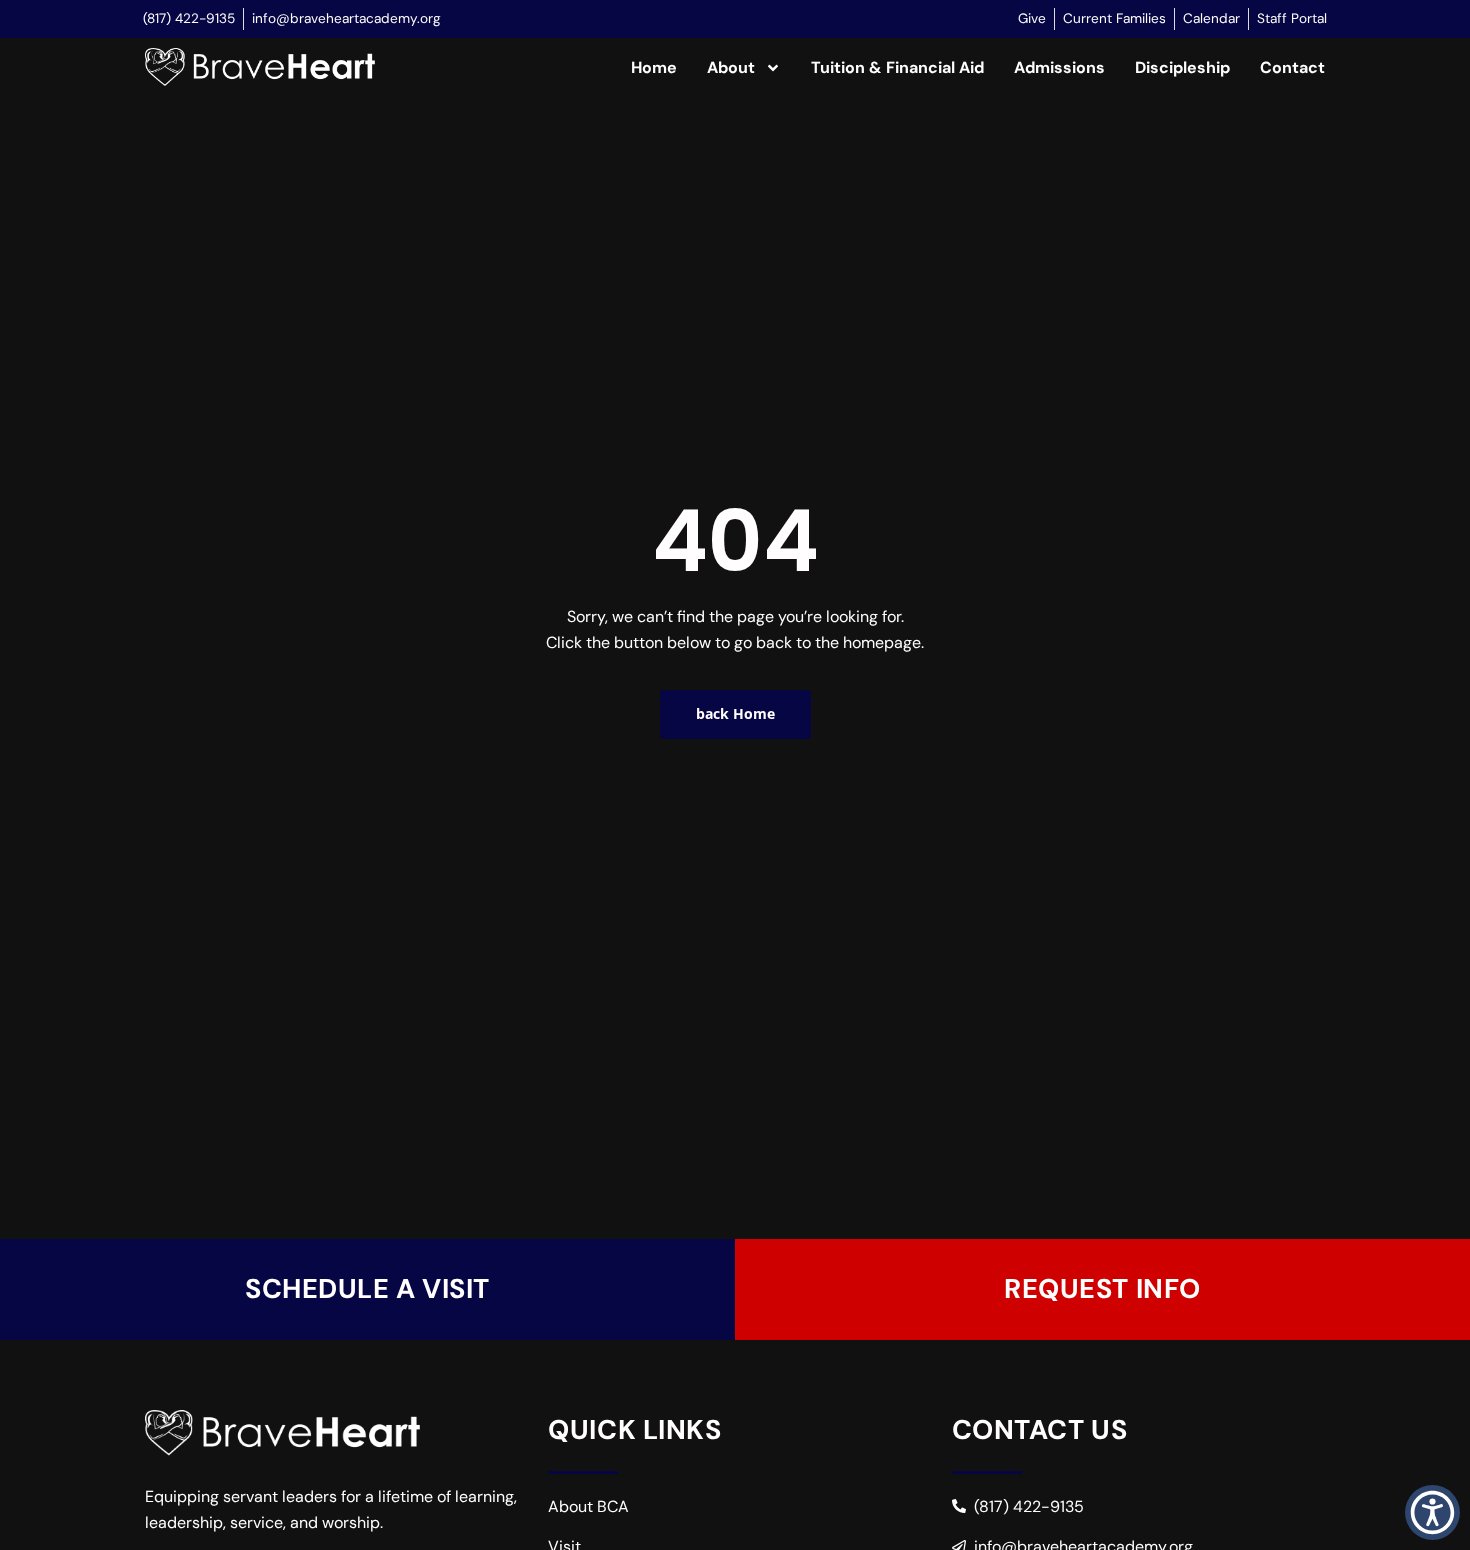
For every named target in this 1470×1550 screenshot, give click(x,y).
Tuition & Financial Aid (897, 67)
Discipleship (1182, 67)
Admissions (1059, 67)
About (731, 67)
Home (654, 67)
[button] (1432, 1512)
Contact (1292, 67)
